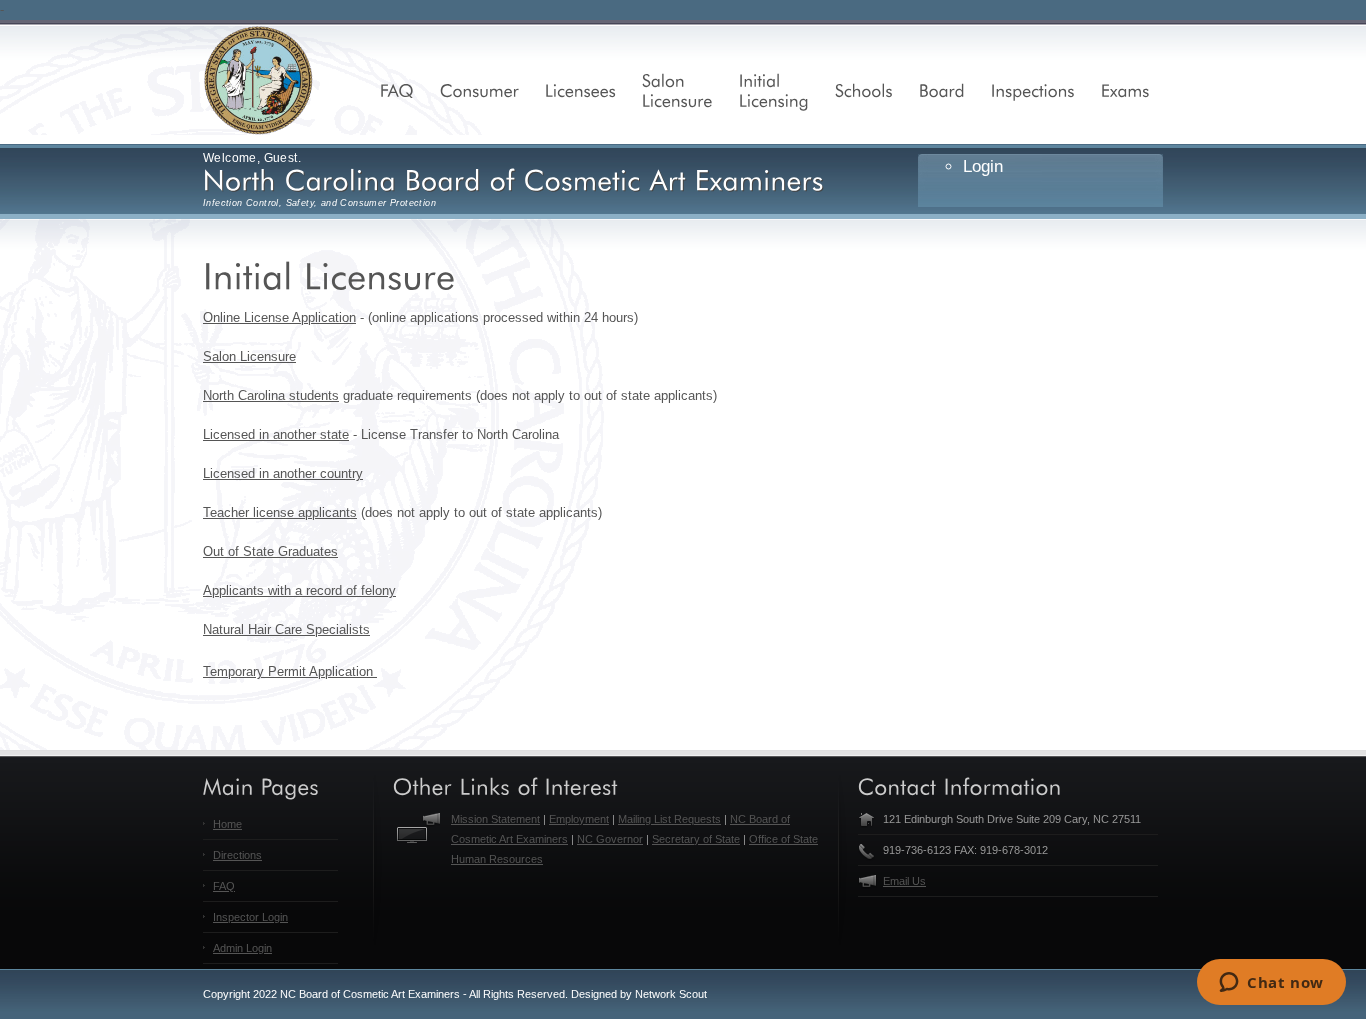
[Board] (942, 89)
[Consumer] (479, 89)
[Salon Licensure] (677, 89)
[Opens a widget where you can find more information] (1271, 984)
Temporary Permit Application (290, 671)
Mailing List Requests (669, 819)
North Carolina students (271, 395)
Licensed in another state (276, 434)
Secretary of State (696, 839)
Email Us (904, 881)
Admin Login (242, 948)
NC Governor (610, 839)
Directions (237, 855)
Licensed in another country (283, 473)
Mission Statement (495, 819)
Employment (579, 819)
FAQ (224, 886)
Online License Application (279, 317)
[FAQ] (397, 89)
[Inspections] (1033, 89)
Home (227, 824)
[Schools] (864, 89)
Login (983, 166)
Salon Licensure (249, 356)
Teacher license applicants (280, 512)
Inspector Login (250, 917)
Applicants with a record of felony (299, 590)
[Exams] (1125, 89)
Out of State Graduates (270, 551)
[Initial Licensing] (774, 89)
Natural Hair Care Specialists (286, 629)
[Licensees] (580, 89)
